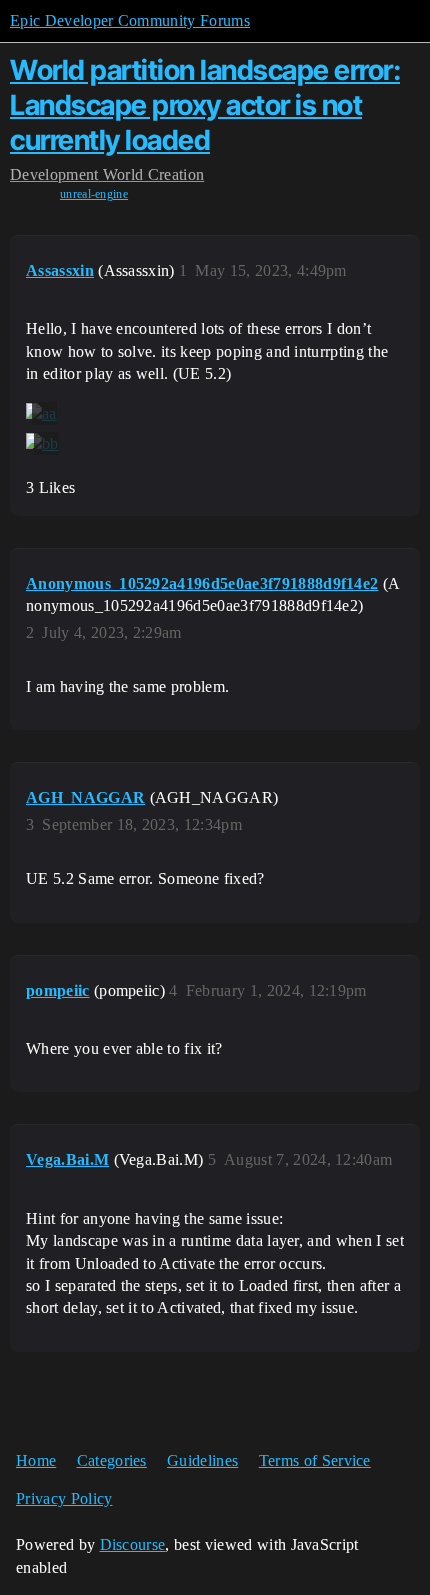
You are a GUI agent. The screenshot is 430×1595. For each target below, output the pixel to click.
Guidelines (202, 1460)
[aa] (41, 414)
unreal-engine (94, 194)
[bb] (42, 444)
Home (36, 1460)
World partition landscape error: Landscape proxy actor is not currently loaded (205, 105)
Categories (112, 1460)
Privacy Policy (64, 1498)
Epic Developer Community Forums (130, 20)
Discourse (133, 1544)
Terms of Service (315, 1460)
